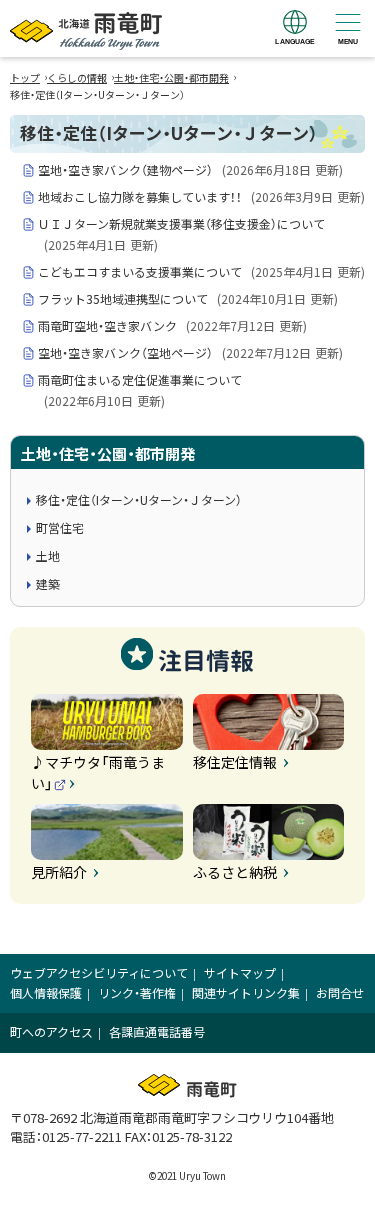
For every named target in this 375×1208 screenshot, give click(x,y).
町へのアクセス (51, 1031)
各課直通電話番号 (157, 1031)
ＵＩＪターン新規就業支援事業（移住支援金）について (181, 234)
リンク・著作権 (137, 992)
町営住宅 (60, 527)
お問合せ (340, 992)
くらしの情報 (77, 77)
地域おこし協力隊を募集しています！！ (201, 196)
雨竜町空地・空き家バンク (172, 325)
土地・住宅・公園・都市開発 (171, 77)
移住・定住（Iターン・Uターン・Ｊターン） (139, 499)
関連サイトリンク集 (246, 992)
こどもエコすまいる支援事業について (201, 271)
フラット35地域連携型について (188, 298)
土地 (48, 555)
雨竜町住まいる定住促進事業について (140, 390)
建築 (48, 583)
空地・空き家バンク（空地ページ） (190, 352)
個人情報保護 (46, 992)
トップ (25, 77)
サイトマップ (240, 972)
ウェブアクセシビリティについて (99, 972)
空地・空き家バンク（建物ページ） (190, 169)
